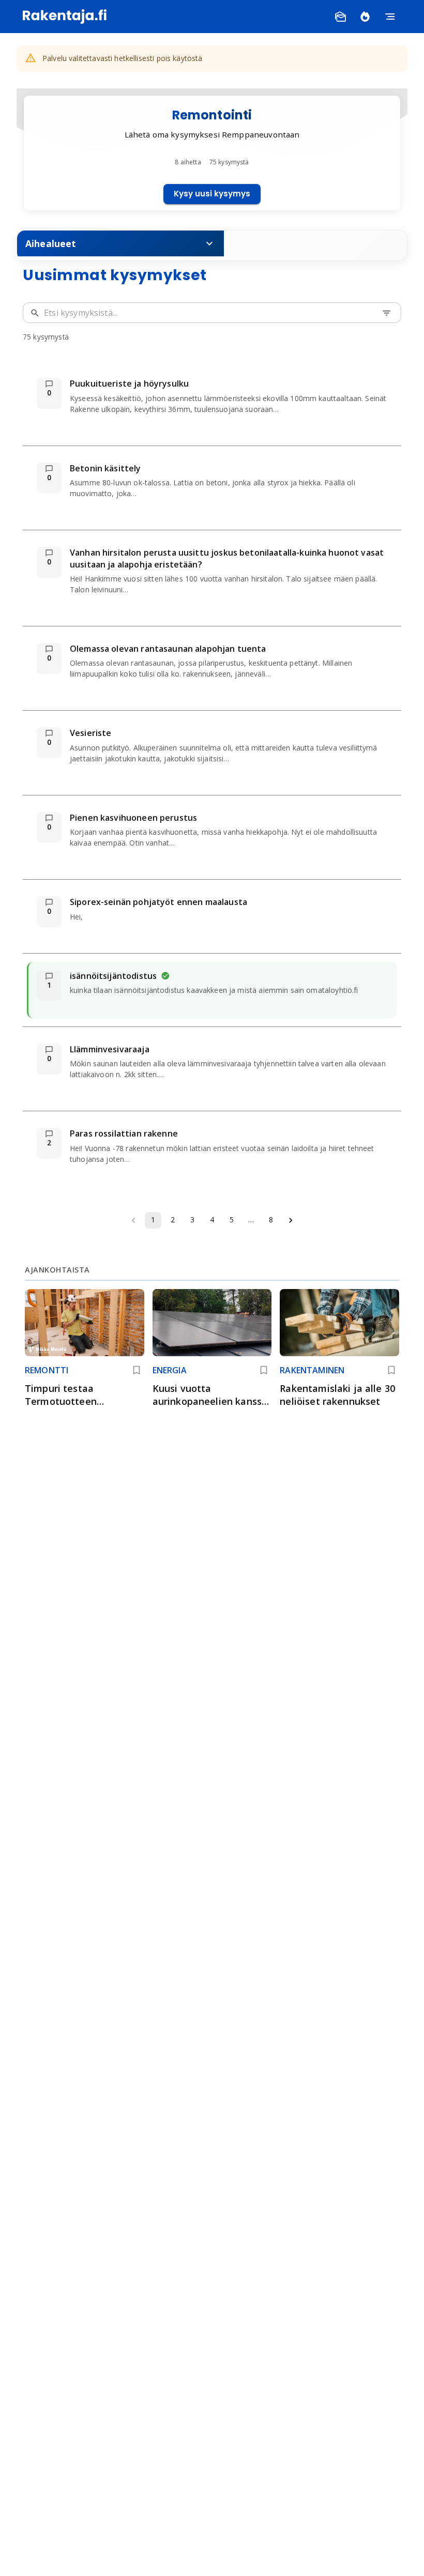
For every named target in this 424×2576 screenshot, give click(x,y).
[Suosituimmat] (365, 17)
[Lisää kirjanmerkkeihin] (137, 1370)
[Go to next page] (291, 1220)
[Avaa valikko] (390, 17)
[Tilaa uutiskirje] (340, 17)
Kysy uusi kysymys (212, 194)
